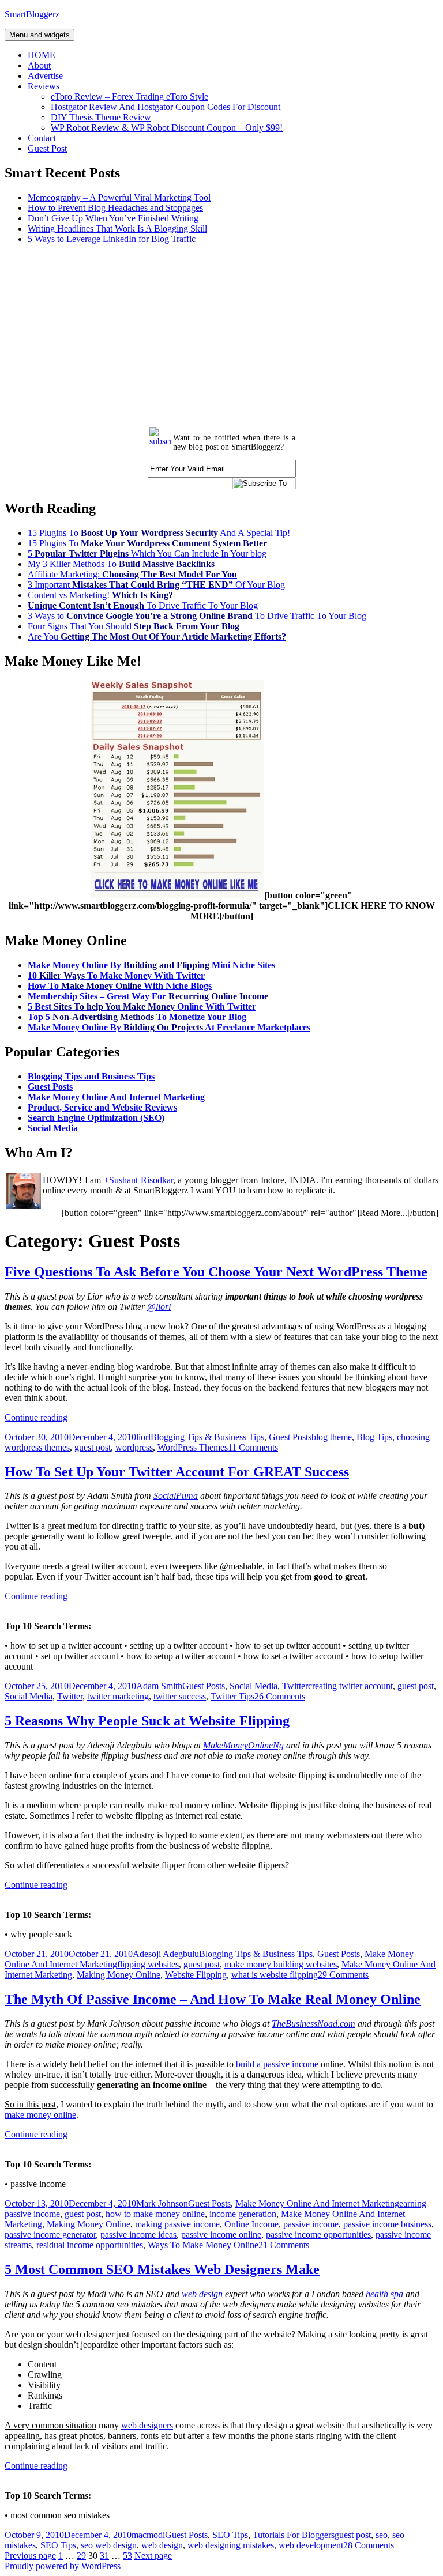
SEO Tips (230, 2535)
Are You (157, 637)
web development (311, 2545)
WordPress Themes (193, 1447)
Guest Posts (50, 1087)
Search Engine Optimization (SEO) (96, 1118)
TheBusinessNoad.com (314, 2024)
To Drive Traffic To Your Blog (143, 605)
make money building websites (281, 1964)
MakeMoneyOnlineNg (243, 1745)
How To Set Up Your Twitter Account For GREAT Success (177, 1472)
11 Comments (253, 1447)
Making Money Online (119, 1975)
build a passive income (277, 2064)
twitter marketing (118, 1696)
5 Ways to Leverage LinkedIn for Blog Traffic (112, 239)
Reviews (44, 86)
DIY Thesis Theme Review (101, 117)
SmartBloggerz (32, 14)
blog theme (332, 1437)
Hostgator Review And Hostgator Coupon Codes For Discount (166, 107)
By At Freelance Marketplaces (169, 1027)
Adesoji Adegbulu (166, 1954)
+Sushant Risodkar (138, 1180)
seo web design (109, 2545)
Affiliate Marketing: (132, 574)
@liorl (159, 1307)
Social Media (53, 1128)
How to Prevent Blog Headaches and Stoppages (115, 208)
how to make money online (155, 2214)
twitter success (180, 1696)
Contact (42, 138)
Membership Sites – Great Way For (148, 996)
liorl (143, 1437)
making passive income (177, 2224)
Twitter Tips (232, 1696)
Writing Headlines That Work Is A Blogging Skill (117, 228)
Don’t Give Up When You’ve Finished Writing (113, 218)
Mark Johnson (162, 2203)
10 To (116, 975)
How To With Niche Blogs (120, 986)
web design (202, 2294)
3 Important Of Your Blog (156, 585)
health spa (384, 2294)
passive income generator (50, 2235)
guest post (93, 1447)
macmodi (148, 2535)
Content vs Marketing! (100, 595)
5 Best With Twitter (142, 1006)
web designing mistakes (231, 2545)
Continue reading (36, 1417)
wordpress (134, 1447)
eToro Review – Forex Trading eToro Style (129, 97)
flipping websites (148, 1964)
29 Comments (343, 1975)
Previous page (30, 2556)
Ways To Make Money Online (203, 2245)
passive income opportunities (318, 2235)
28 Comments (369, 2545)
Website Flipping (196, 1975)
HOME (42, 55)
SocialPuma (176, 1496)
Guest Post (47, 148)
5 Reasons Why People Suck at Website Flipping (147, 1721)
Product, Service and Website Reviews (102, 1107)
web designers (147, 2425)
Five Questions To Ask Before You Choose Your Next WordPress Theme (216, 1272)
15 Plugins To (147, 543)
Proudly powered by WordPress (63, 2566)
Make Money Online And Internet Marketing (116, 1097)
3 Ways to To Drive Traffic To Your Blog (197, 616)
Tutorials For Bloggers (294, 2535)
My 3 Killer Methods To (121, 564)
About (39, 65)
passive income (311, 2224)
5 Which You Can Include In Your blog (147, 554)
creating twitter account (350, 1686)
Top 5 (137, 1017)
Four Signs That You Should (134, 626)
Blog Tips (374, 1437)
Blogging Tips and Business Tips (91, 1076)
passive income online (221, 2235)
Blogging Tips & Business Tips (207, 1437)
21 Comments (284, 2245)
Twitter (295, 1686)
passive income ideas (138, 2235)
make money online (40, 2115)
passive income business (387, 2224)
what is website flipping (275, 1975)
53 (127, 2556)
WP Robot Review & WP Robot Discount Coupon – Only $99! (167, 128)
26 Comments (280, 1696)
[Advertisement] (221, 334)
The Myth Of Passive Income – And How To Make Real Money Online (213, 1999)
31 (104, 2556)
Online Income (251, 2224)
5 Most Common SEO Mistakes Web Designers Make (162, 2269)
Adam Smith (159, 1686)
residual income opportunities (90, 2245)
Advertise (45, 76)
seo (382, 2535)
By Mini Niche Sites (151, 965)
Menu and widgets (40, 35)
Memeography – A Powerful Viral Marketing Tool (119, 197)
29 (81, 2556)
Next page (153, 2556)
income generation (243, 2214)
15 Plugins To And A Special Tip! (159, 533)
